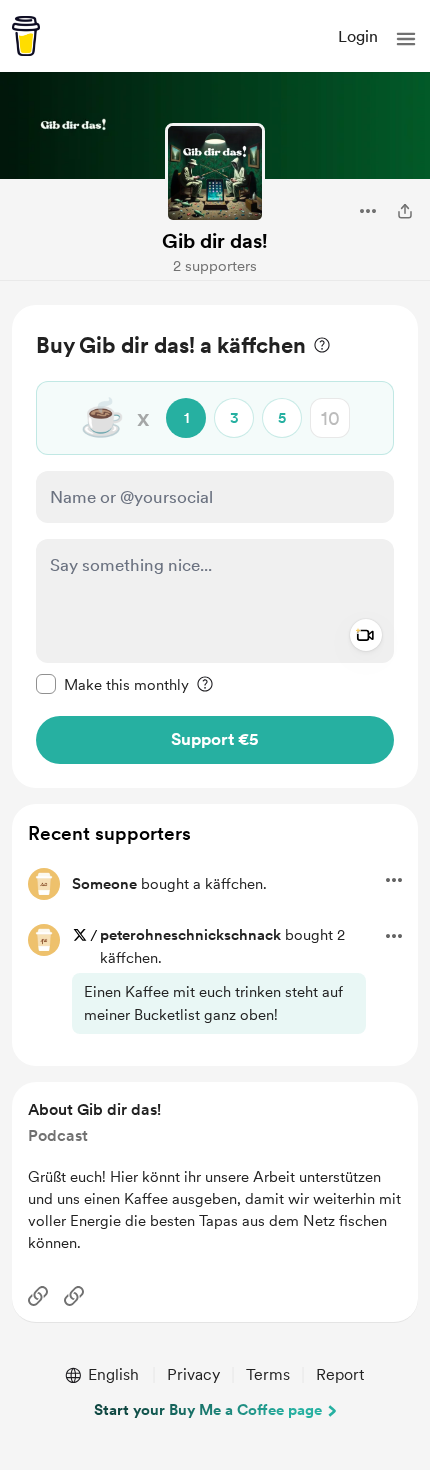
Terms (268, 1374)
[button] (406, 39)
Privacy (193, 1374)
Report (340, 1374)
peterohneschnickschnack (190, 935)
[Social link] (38, 1296)
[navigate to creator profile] (215, 173)
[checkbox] (112, 684)
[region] (215, 546)
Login (358, 36)
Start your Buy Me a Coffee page (208, 1410)
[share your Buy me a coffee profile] (405, 211)
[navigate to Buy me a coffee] (26, 36)
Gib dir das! (215, 241)
